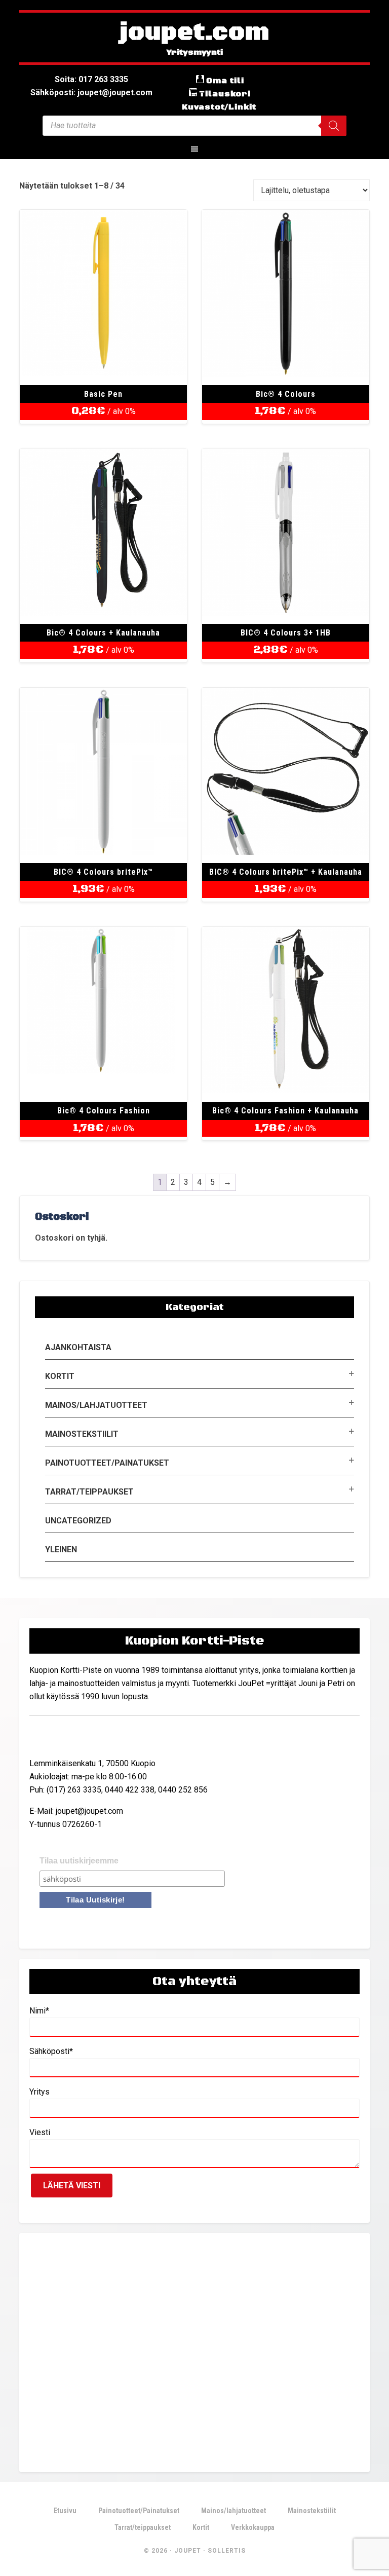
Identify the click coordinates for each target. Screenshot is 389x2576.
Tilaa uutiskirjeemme (79, 1861)
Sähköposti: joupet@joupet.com (91, 92)
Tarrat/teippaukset (89, 1492)
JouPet (188, 2551)
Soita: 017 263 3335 (91, 79)
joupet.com (194, 33)
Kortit (60, 1376)
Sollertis (227, 2551)
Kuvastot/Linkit (219, 107)
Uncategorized (78, 1521)
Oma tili (225, 81)
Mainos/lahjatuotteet (96, 1405)
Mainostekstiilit (82, 1434)
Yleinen (61, 1550)
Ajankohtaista (78, 1347)
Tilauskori (225, 94)
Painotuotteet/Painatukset (107, 1463)
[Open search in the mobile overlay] (194, 126)
